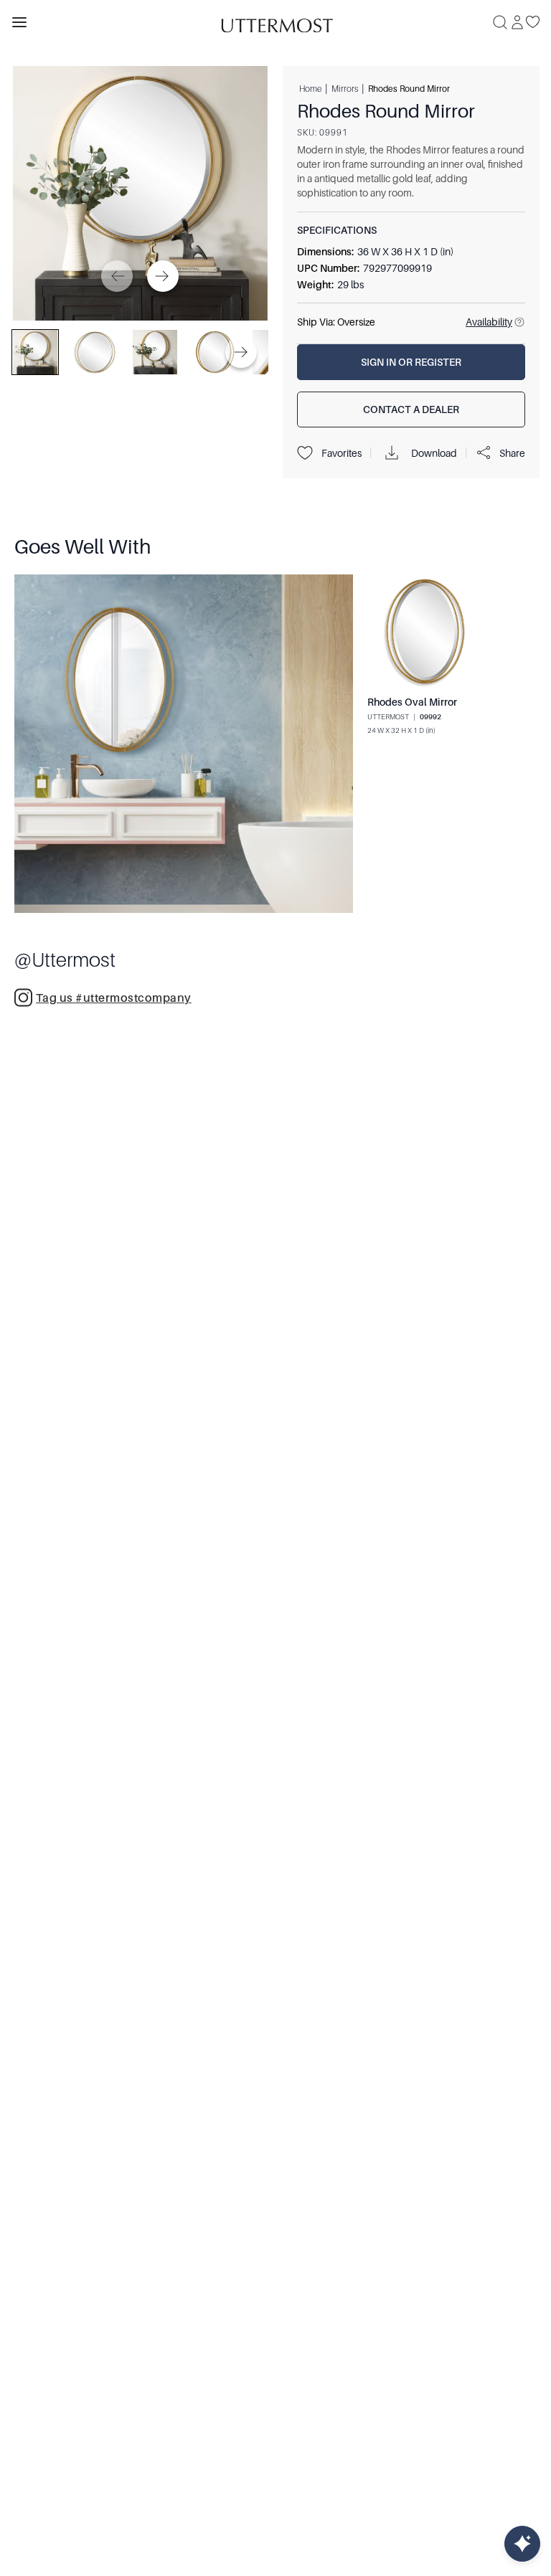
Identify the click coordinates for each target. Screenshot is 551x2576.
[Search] (500, 22)
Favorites (342, 453)
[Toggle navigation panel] (19, 22)
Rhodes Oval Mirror (412, 702)
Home (310, 88)
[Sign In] (517, 22)
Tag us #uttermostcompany (114, 998)
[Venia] (275, 22)
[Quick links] (522, 2544)
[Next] (163, 276)
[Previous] (117, 276)
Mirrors (345, 88)
